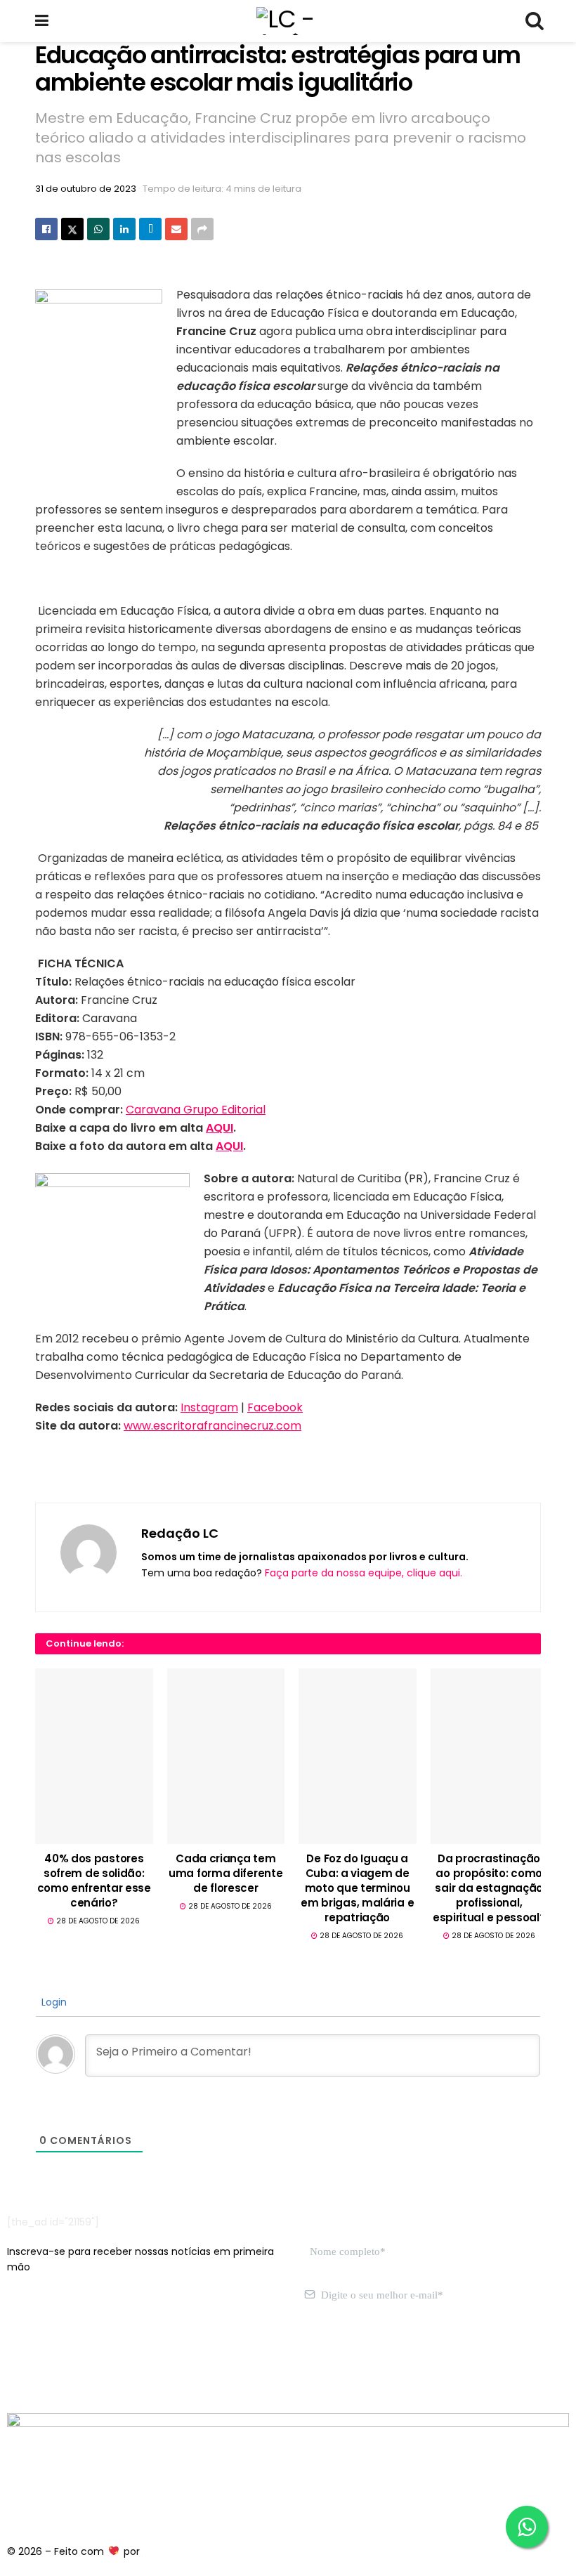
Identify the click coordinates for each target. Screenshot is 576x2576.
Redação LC (180, 1533)
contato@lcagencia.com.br (75, 2361)
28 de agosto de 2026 (97, 1921)
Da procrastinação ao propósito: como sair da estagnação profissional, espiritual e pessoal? (489, 1888)
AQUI (220, 1128)
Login (53, 2002)
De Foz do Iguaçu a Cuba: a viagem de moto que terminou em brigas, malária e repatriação (357, 1888)
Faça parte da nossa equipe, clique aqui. (364, 1573)
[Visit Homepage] (287, 21)
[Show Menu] (42, 21)
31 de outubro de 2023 (86, 189)
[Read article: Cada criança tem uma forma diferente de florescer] (226, 1756)
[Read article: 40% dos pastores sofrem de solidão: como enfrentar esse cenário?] (94, 1756)
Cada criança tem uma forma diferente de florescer (225, 1873)
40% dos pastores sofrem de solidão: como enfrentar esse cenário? (94, 1881)
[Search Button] (534, 21)
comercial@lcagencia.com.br (224, 2361)
